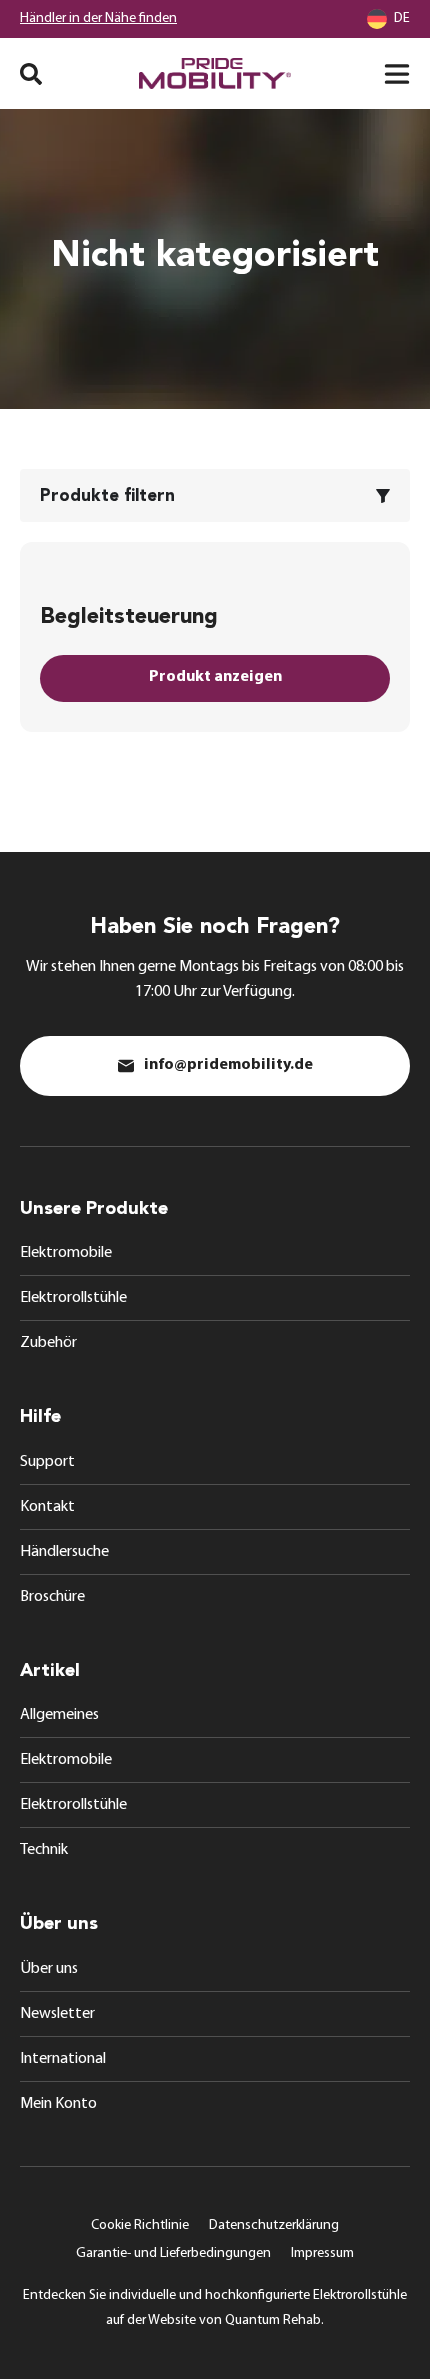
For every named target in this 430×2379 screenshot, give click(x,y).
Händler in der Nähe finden (98, 18)
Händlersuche (64, 1552)
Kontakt (47, 1507)
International (63, 2059)
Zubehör (48, 1343)
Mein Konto (58, 2104)
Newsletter (57, 2014)
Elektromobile (66, 1253)
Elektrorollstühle (73, 1298)
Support (47, 1462)
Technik (44, 1850)
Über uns (49, 1969)
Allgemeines (59, 1715)
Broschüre (52, 1597)
